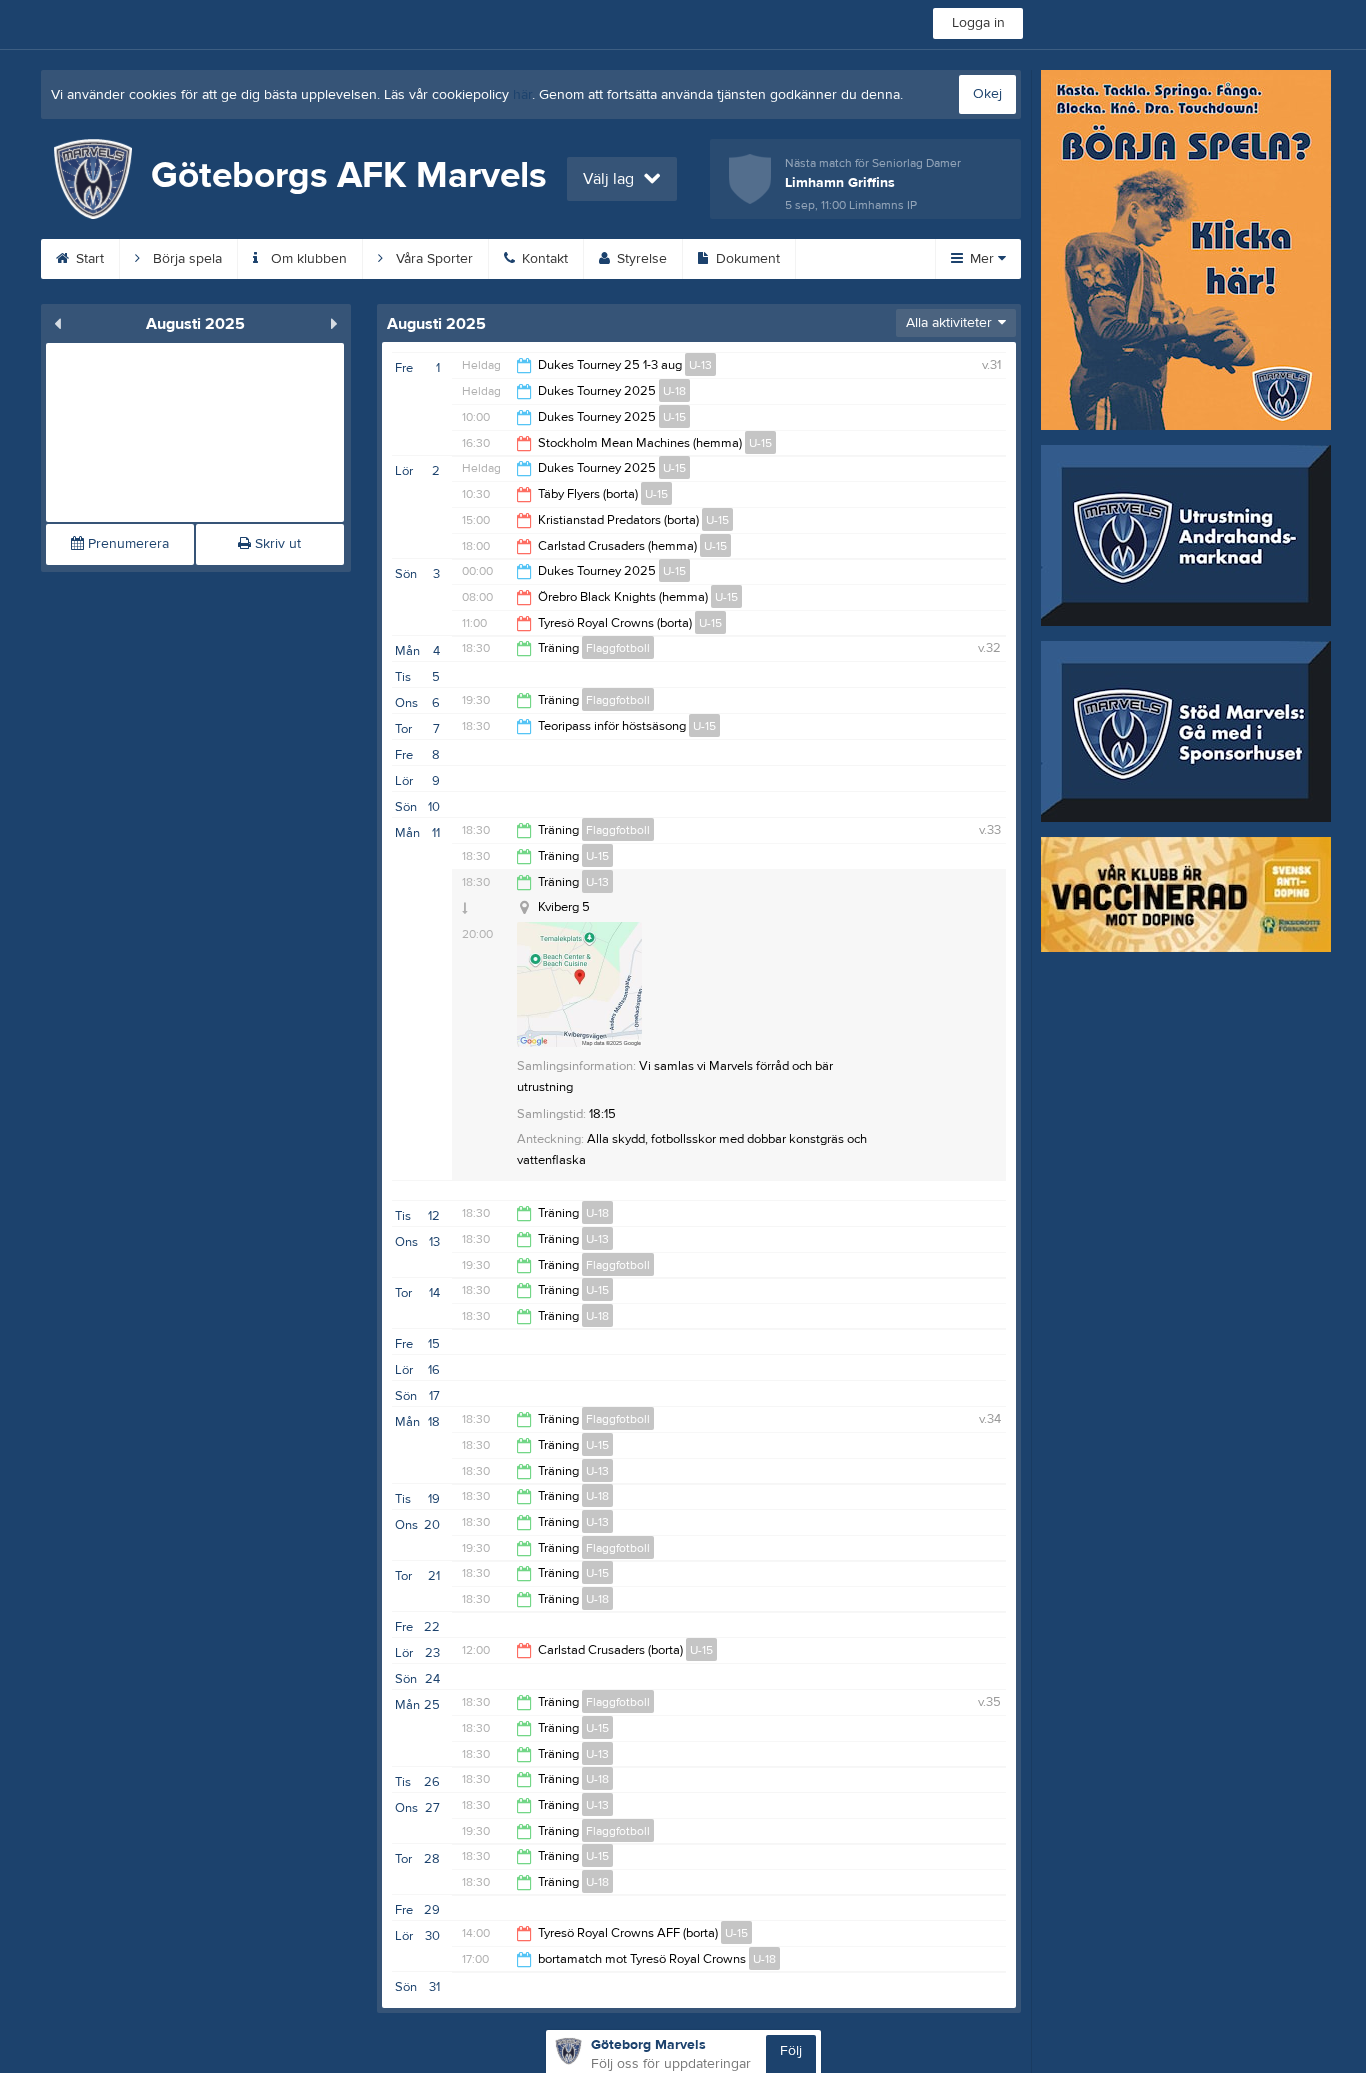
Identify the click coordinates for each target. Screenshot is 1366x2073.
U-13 (700, 365)
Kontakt (543, 259)
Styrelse (640, 259)
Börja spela (185, 259)
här (522, 95)
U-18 (674, 391)
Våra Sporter (432, 259)
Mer (982, 259)
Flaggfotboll (618, 648)
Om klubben (307, 259)
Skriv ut (276, 544)
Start (88, 259)
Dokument (746, 259)
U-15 (674, 417)
